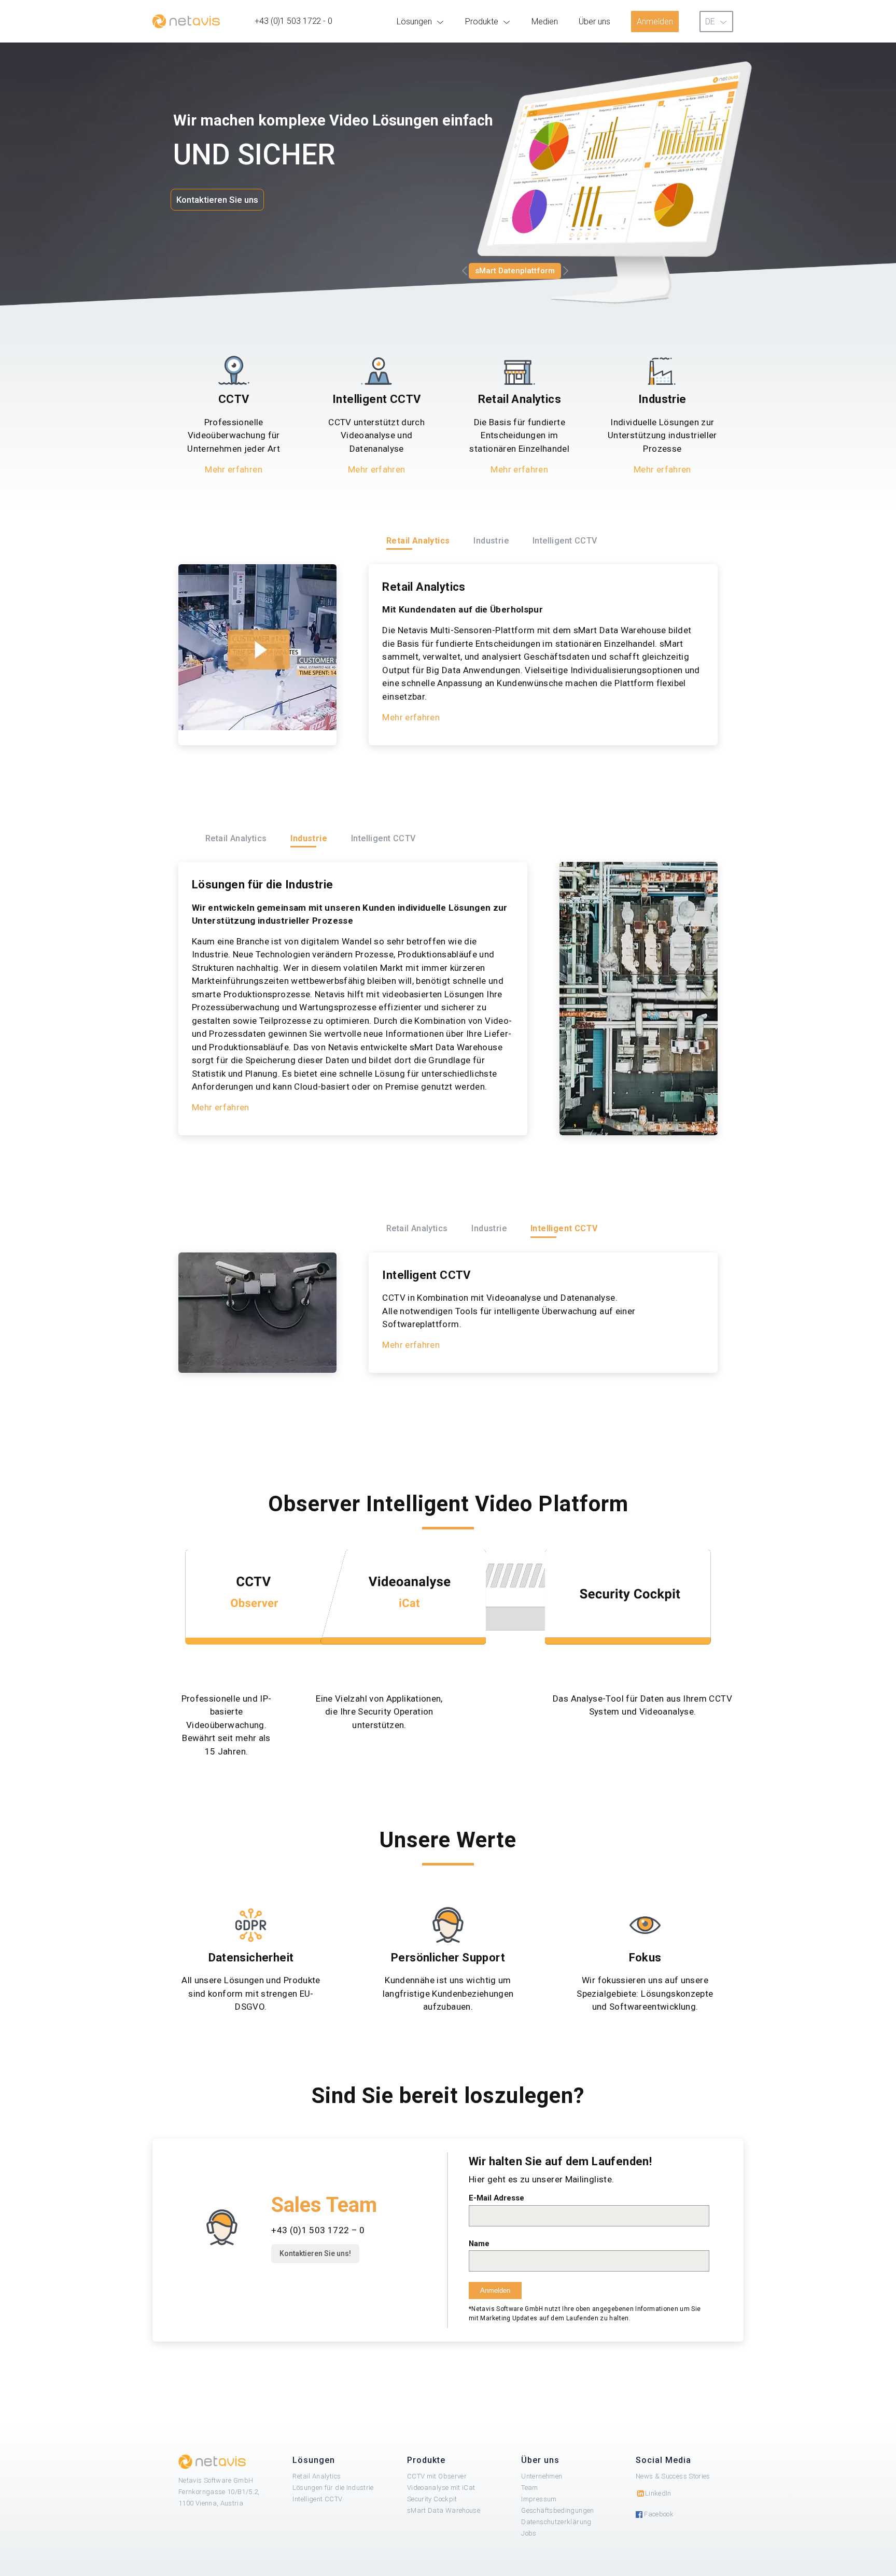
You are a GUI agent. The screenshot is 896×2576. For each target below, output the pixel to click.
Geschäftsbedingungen (557, 2510)
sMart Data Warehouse (444, 2510)
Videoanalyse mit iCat (441, 2488)
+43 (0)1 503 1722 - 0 (293, 21)
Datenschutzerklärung (556, 2522)
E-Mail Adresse (496, 2198)
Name (479, 2244)
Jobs (529, 2533)
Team (529, 2488)
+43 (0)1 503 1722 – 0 (318, 2230)
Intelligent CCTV (317, 2499)
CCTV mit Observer (437, 2476)
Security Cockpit (432, 2499)
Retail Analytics (317, 2476)
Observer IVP (501, 271)
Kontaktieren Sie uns (217, 200)
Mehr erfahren (234, 469)
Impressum (539, 2499)
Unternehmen (542, 2476)
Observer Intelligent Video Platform (448, 1504)
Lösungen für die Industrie (333, 2488)
